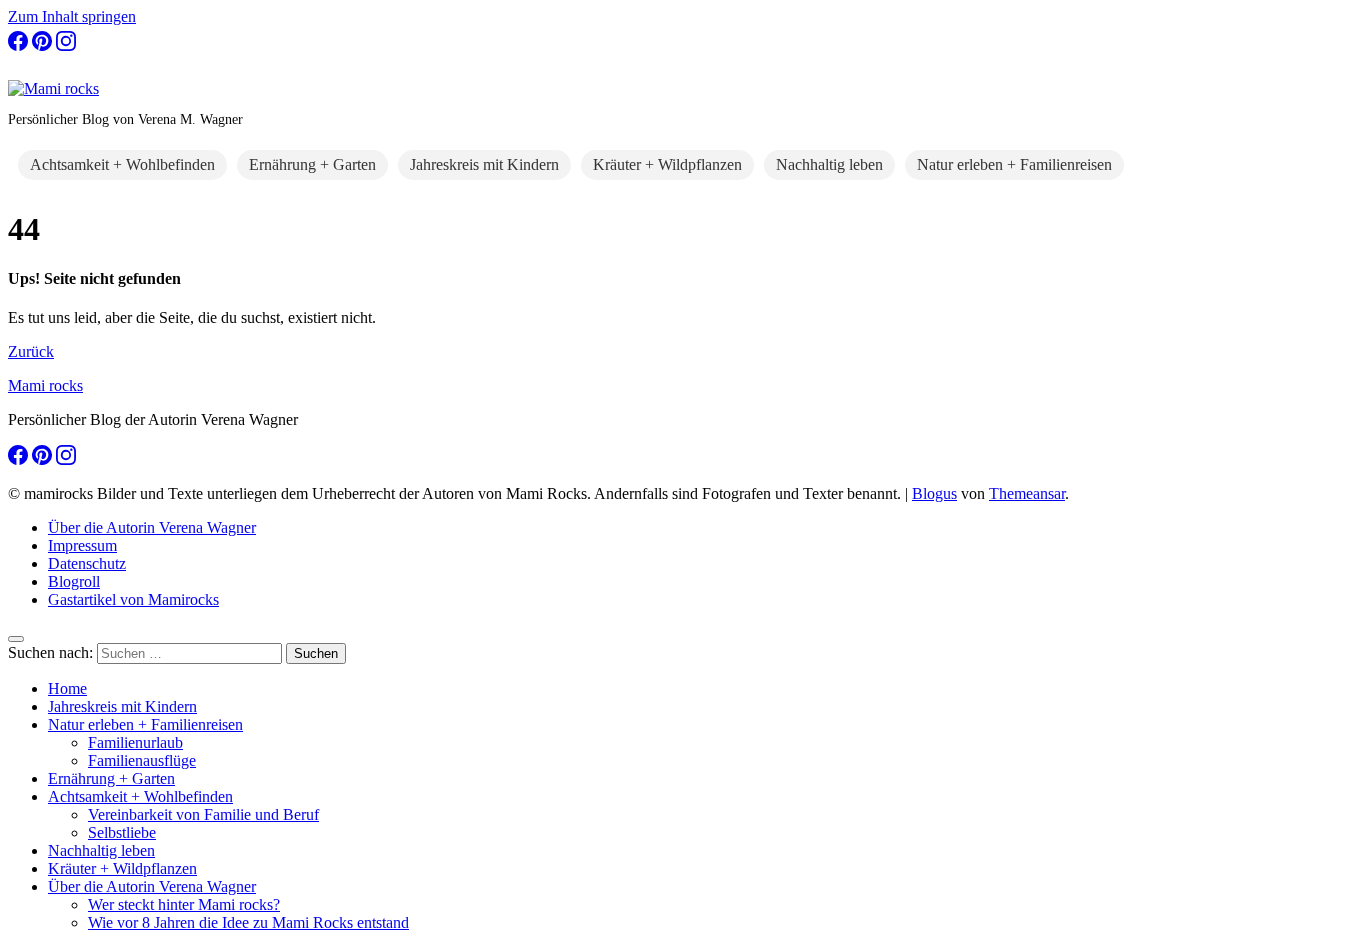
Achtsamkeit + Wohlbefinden (122, 164)
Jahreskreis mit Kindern (484, 164)
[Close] (16, 639)
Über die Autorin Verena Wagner (152, 527)
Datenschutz (87, 563)
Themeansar (1027, 493)
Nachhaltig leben (829, 164)
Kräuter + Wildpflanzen (667, 164)
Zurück (31, 351)
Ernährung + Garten (312, 164)
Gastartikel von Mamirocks (133, 599)
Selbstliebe (122, 832)
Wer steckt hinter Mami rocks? (184, 904)
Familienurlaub (135, 742)
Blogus (934, 493)
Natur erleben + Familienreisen (1014, 164)
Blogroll (74, 581)
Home (67, 688)
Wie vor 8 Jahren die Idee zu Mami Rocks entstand (248, 922)
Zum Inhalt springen (72, 16)
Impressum (82, 545)
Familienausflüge (142, 760)
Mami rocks (45, 385)
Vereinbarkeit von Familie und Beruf (203, 814)
